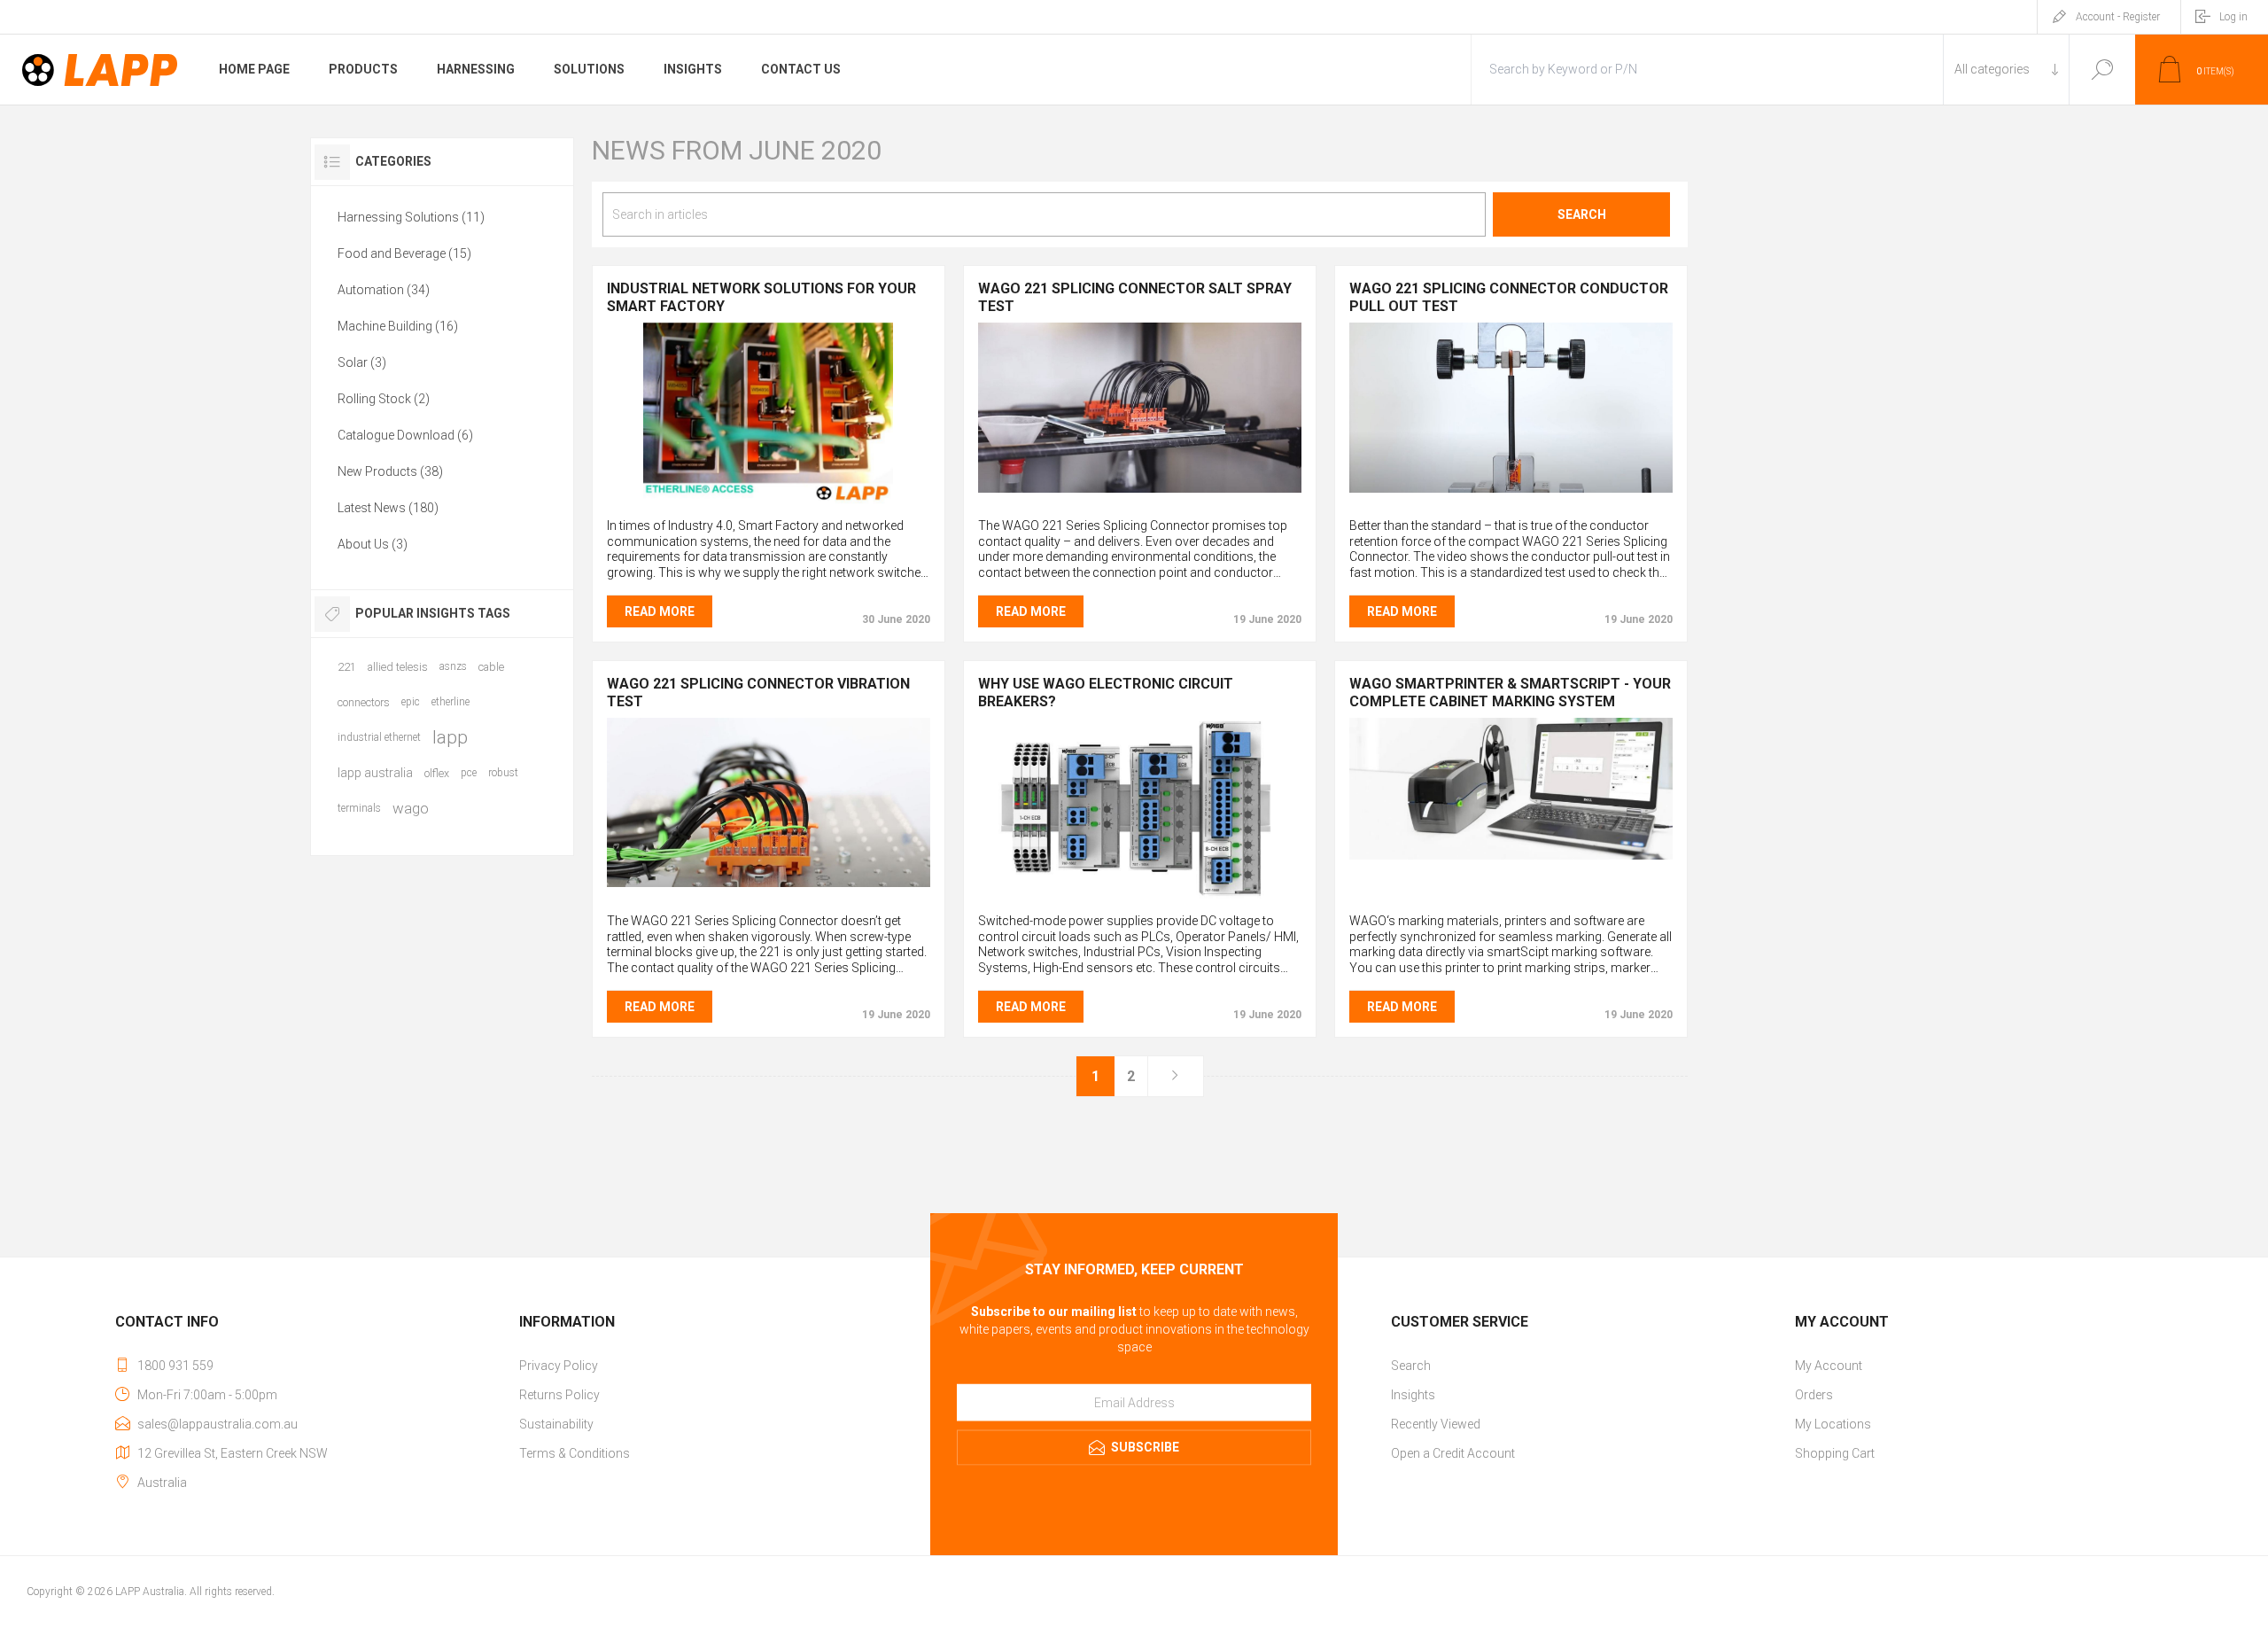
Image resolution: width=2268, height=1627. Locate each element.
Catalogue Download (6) (405, 435)
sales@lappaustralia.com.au (217, 1424)
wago (411, 808)
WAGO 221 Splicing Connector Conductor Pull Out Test (1509, 297)
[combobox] (1045, 214)
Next (1176, 1076)
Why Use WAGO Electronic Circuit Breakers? (1106, 693)
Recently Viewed (1436, 1424)
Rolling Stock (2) (384, 399)
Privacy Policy (559, 1366)
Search (2102, 70)
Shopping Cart (1835, 1453)
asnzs (453, 666)
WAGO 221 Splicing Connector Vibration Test (758, 693)
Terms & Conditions (575, 1453)
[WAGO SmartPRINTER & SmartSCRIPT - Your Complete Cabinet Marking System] (1511, 809)
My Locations (1833, 1424)
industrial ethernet (379, 737)
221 (347, 667)
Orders (1814, 1395)
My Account (1829, 1366)
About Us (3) (373, 544)
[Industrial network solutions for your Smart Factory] (769, 413)
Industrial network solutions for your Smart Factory (761, 297)
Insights (1413, 1395)
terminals (359, 808)
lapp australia (375, 773)
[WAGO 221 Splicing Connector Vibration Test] (769, 809)
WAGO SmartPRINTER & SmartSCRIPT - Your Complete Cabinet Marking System (1510, 693)
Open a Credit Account (1453, 1453)
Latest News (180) (388, 508)
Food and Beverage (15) (404, 253)
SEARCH (1582, 214)
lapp (450, 737)
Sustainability (556, 1424)
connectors (364, 702)
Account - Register (2118, 17)
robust (503, 773)
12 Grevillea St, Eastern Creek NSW (233, 1453)
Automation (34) (384, 290)
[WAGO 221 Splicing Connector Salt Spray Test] (1140, 413)
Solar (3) (362, 362)
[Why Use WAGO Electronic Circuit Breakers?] (1140, 809)
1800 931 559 (175, 1366)
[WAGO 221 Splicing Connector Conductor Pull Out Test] (1511, 413)
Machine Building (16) (398, 326)
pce (469, 773)
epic (411, 702)
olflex (437, 773)
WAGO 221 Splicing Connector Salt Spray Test (1135, 297)
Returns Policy (559, 1395)
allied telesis (398, 667)
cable (491, 667)
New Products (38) (390, 471)
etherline (450, 702)
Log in (2233, 17)
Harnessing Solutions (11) (411, 217)
